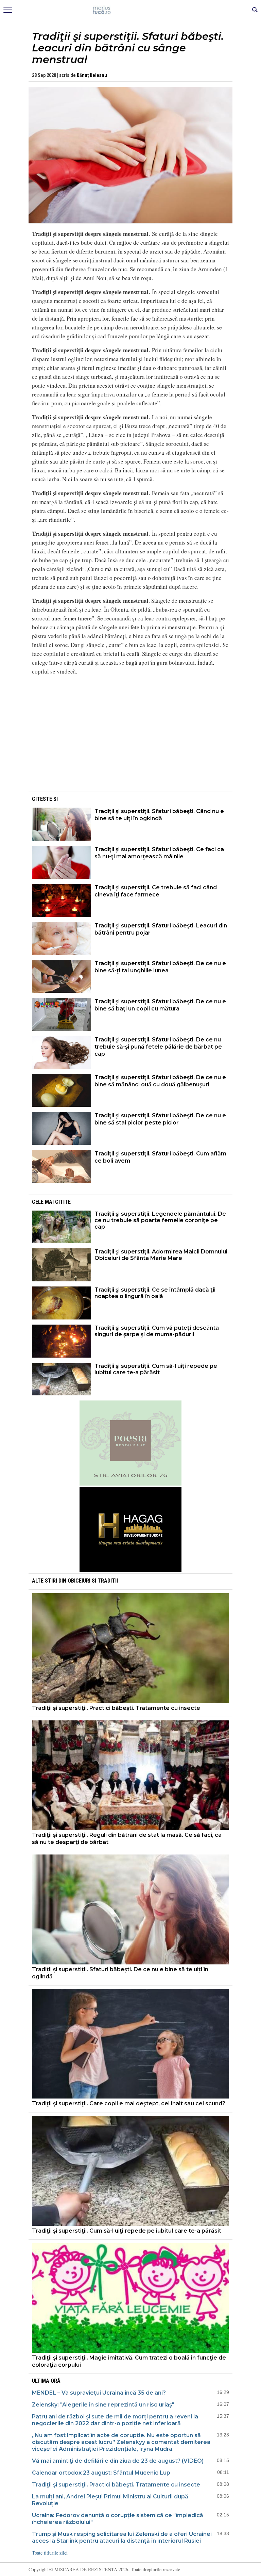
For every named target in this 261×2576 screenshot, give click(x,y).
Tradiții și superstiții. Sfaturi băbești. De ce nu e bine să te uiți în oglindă (120, 1973)
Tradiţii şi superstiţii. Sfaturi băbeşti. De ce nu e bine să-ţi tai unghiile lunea (160, 967)
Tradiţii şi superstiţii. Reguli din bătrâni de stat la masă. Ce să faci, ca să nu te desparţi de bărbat (127, 1838)
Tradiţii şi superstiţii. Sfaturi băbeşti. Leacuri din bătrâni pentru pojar (161, 929)
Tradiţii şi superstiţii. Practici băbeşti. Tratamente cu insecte (116, 1708)
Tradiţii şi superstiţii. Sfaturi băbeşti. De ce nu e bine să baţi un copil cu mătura (160, 1005)
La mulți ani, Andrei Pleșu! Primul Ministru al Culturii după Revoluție (110, 2500)
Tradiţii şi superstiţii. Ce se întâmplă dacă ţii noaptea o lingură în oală (155, 1293)
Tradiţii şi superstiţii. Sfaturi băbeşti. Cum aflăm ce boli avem (160, 1157)
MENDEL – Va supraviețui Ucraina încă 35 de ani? (99, 2393)
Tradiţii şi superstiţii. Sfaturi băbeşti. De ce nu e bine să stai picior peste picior (160, 1119)
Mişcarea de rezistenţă (131, 10)
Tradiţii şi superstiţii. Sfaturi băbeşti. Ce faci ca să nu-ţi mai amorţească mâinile (159, 853)
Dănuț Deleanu (92, 75)
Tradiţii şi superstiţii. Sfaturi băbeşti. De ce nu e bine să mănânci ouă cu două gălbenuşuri (160, 1081)
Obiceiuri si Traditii (93, 1581)
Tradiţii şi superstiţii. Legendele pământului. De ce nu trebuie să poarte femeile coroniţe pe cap (160, 1220)
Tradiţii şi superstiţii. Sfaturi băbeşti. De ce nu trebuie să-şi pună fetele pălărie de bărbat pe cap (158, 1047)
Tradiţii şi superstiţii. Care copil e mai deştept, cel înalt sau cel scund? (129, 2103)
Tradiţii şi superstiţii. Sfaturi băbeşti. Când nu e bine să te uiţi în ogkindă (159, 815)
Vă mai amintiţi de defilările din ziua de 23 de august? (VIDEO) (118, 2461)
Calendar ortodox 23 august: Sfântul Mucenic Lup (101, 2473)
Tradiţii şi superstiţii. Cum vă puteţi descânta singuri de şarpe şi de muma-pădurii (157, 1331)
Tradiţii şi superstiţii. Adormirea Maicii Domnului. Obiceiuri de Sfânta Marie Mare (162, 1255)
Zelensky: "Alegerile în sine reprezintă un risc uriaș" (103, 2405)
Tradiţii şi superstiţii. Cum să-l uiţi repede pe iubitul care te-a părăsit (156, 1369)
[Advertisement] (130, 743)
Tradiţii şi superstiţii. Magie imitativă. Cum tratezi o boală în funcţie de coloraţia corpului (129, 2361)
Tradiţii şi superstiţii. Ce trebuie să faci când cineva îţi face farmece (156, 891)
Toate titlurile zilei (50, 2553)
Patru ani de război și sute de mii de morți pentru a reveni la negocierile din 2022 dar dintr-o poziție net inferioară (115, 2420)
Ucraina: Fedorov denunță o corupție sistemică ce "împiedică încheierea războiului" (118, 2519)
